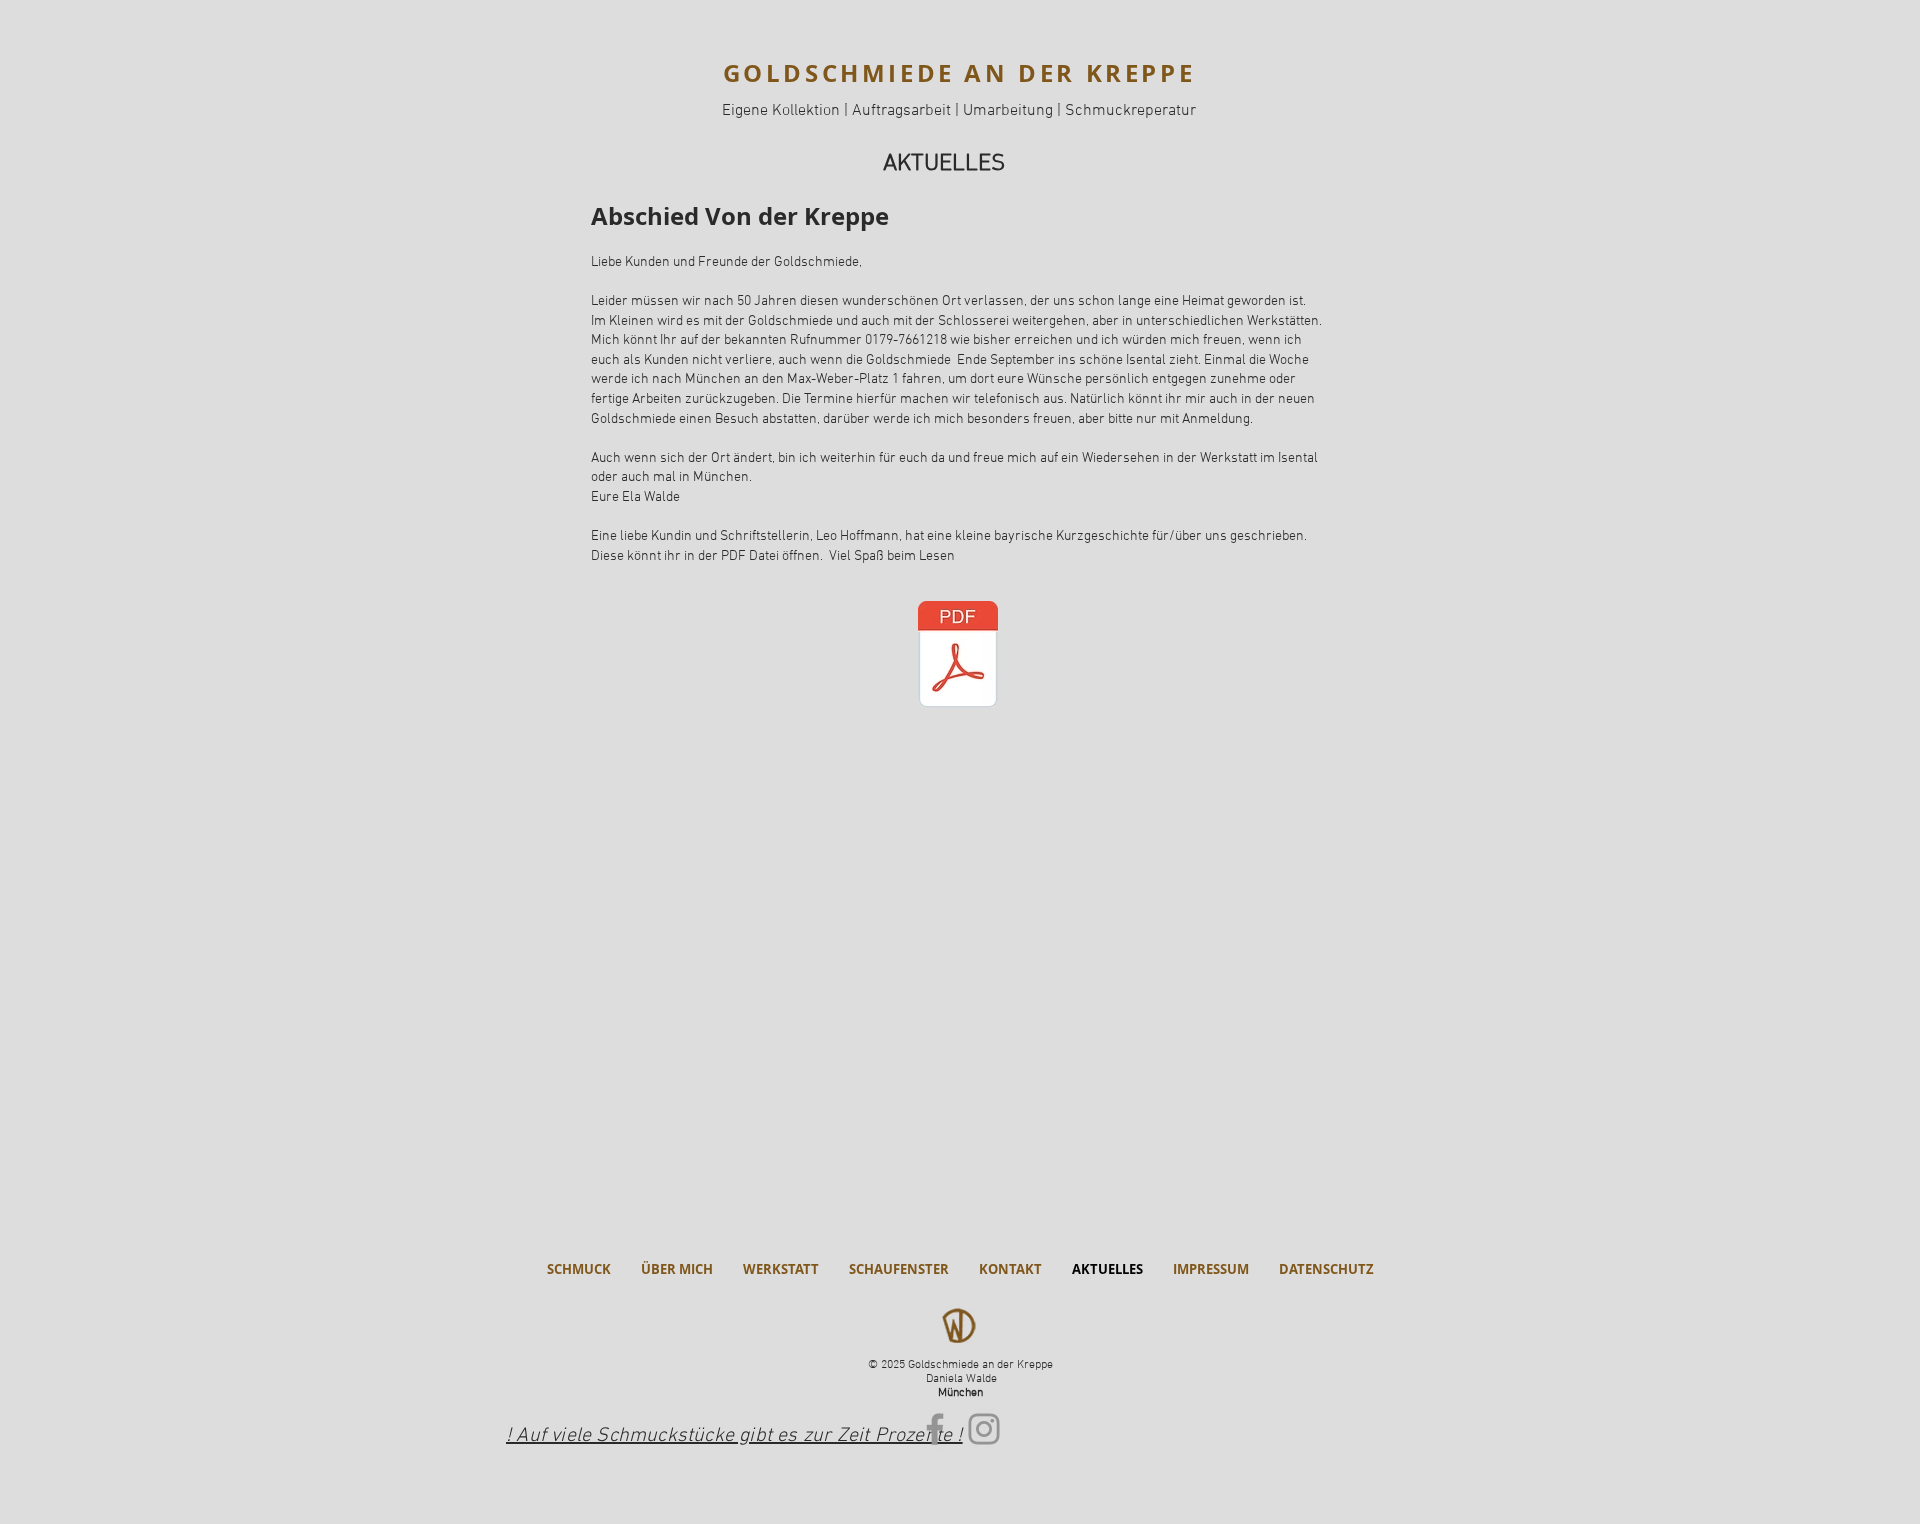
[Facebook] (935, 1429)
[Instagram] (984, 1429)
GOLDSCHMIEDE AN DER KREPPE (959, 73)
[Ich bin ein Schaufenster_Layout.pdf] (958, 657)
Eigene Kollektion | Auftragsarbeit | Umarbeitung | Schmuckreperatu (956, 111)
